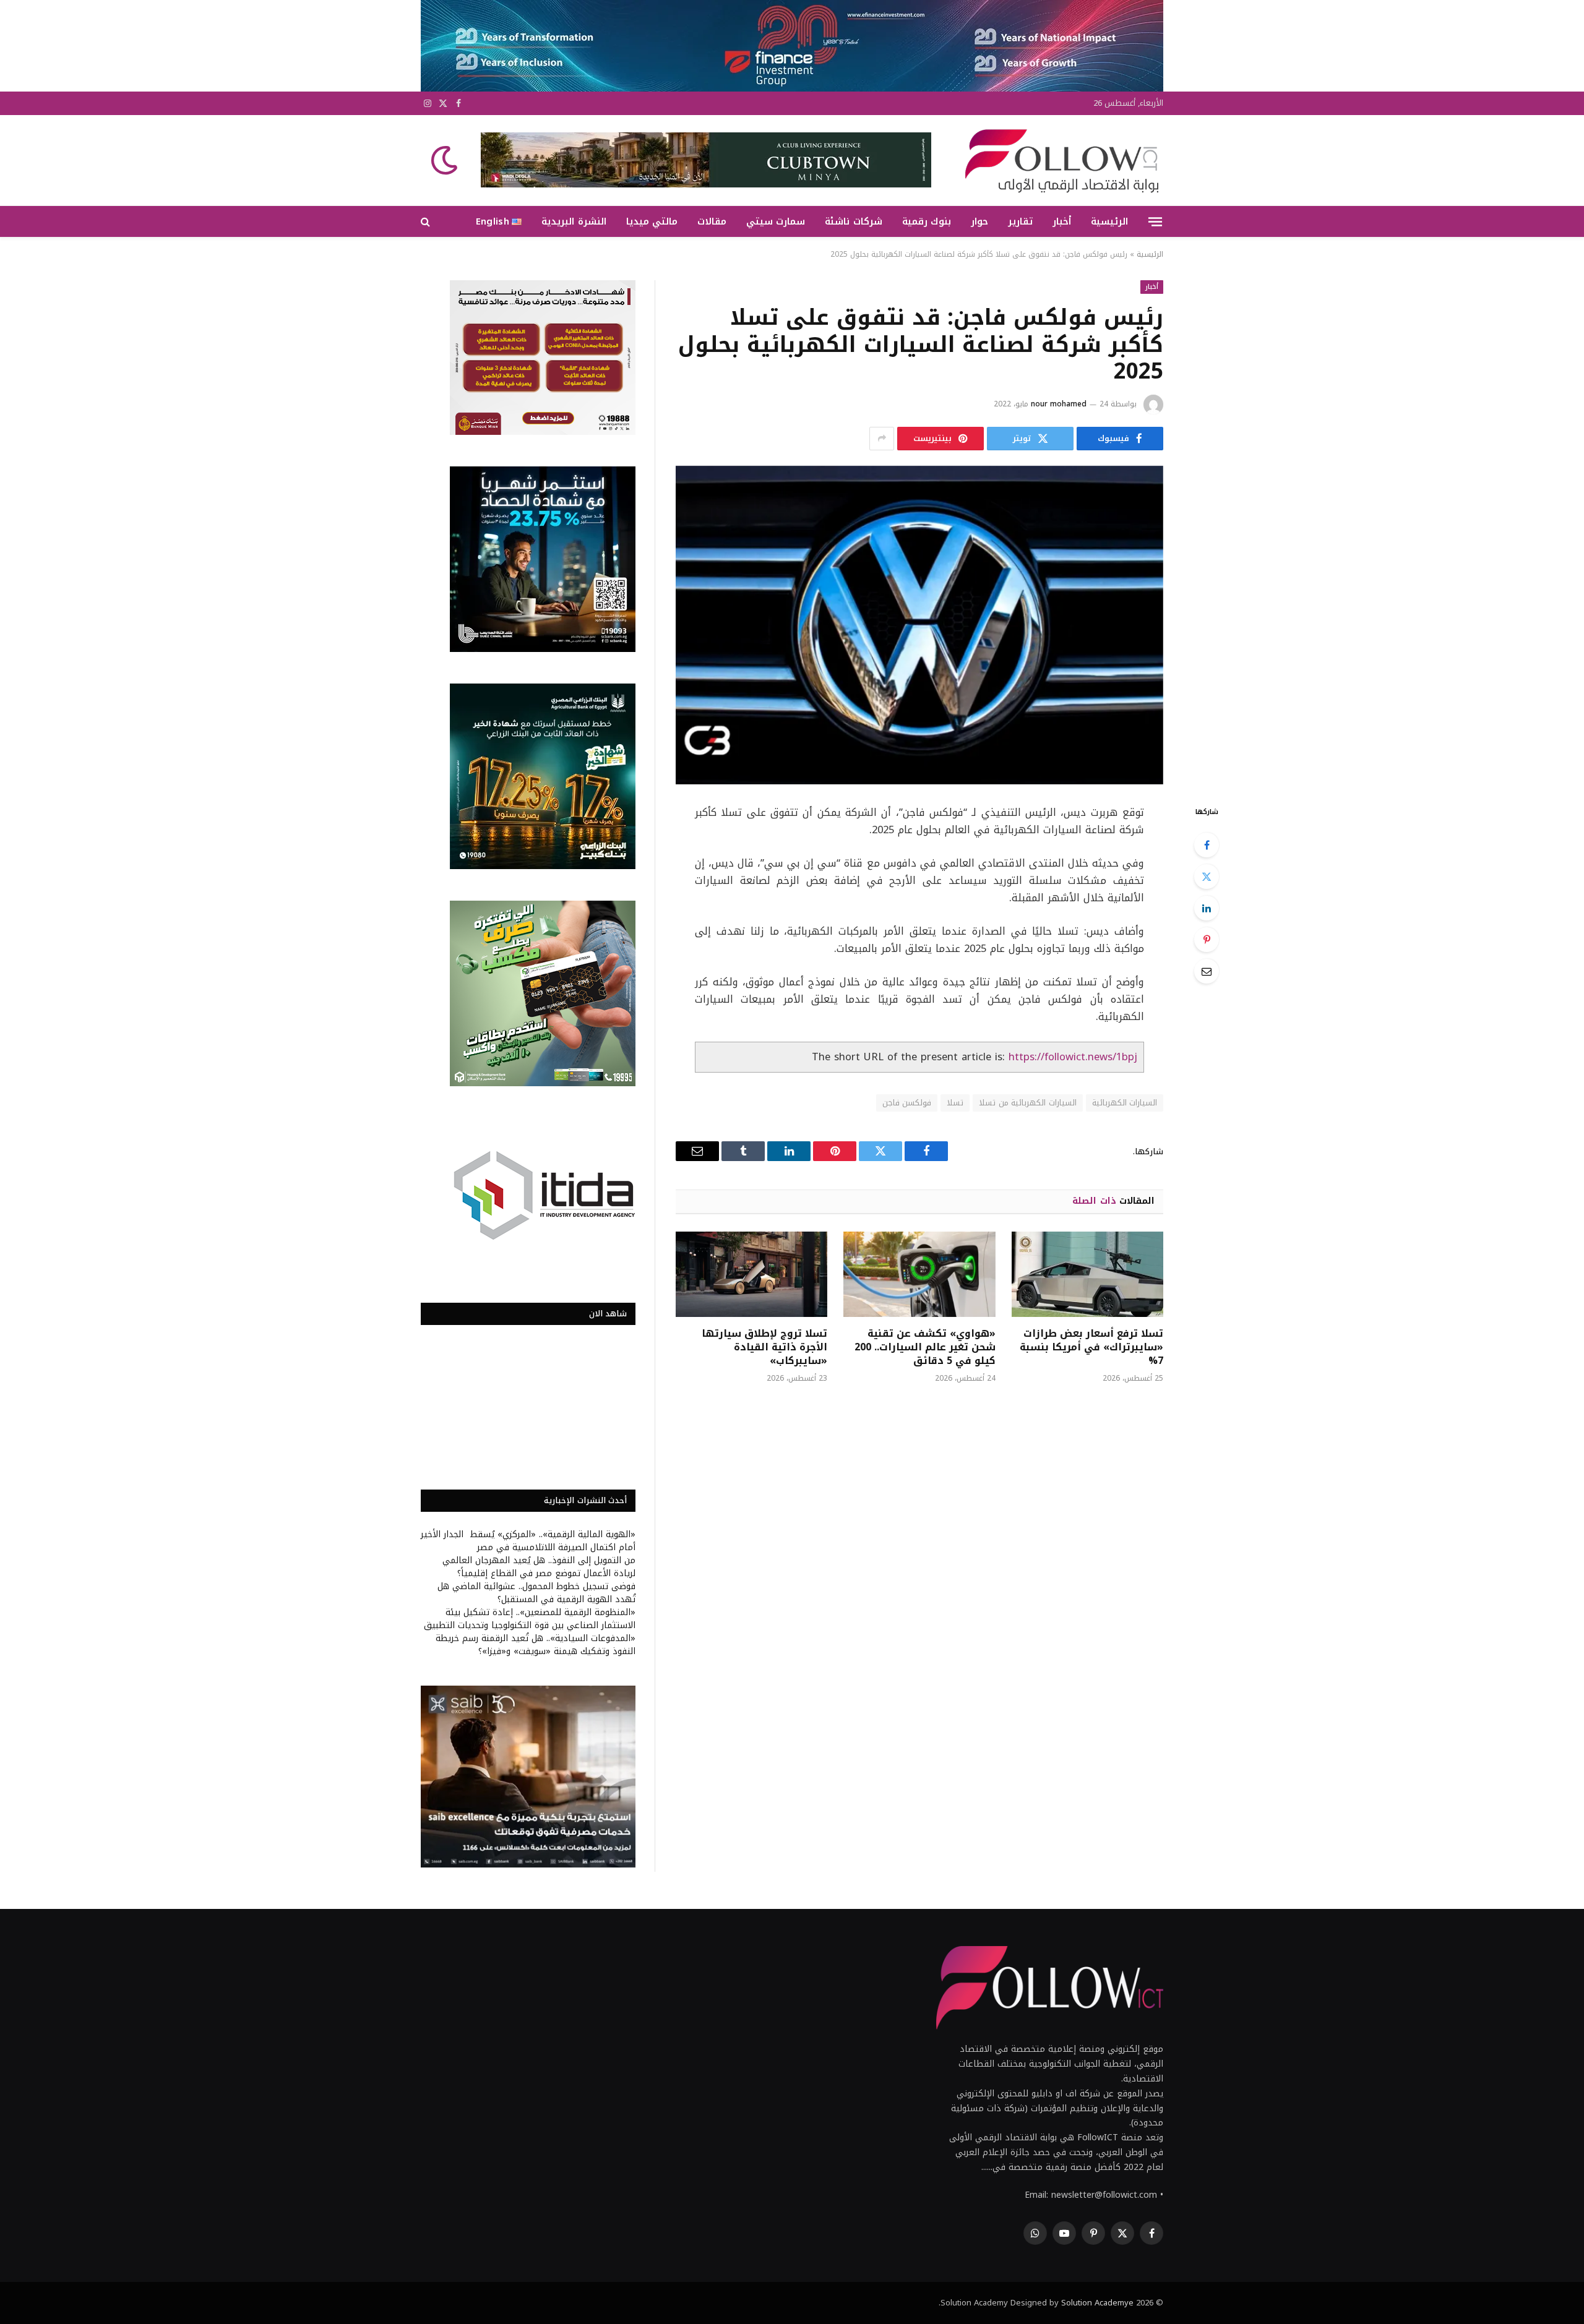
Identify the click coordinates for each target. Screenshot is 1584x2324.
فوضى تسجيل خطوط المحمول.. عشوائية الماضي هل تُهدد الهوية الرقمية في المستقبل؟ (536, 1593)
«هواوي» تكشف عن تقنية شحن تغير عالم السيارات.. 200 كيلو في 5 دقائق (925, 1347)
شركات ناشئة (853, 221)
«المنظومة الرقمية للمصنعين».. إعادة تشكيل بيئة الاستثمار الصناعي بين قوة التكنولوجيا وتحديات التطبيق (530, 1619)
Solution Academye (1097, 2303)
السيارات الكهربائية (1125, 1103)
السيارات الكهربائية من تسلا (1027, 1103)
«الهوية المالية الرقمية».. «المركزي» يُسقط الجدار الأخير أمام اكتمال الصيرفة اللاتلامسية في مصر (528, 1541)
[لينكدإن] (1207, 908)
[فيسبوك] (1207, 845)
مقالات (712, 221)
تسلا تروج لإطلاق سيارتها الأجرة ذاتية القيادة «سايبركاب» (764, 1347)
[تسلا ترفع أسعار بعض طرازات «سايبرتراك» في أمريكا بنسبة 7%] (1087, 1274)
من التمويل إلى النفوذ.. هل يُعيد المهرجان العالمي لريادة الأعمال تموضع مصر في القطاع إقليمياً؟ (539, 1567)
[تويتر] (1207, 877)
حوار (979, 221)
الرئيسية (1109, 221)
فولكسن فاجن (907, 1103)
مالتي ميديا (652, 221)
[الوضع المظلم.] (445, 160)
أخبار (1062, 221)
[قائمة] (1155, 221)
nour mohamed (1059, 404)
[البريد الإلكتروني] (1207, 971)
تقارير (1020, 221)
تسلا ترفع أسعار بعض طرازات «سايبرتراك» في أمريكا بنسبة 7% (1091, 1347)
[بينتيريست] (1207, 940)
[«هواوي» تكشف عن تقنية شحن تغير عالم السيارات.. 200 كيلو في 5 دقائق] (919, 1274)
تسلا (955, 1103)
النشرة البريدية (574, 221)
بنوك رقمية (927, 221)
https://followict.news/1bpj (1073, 1057)
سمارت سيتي (776, 221)
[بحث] (427, 222)
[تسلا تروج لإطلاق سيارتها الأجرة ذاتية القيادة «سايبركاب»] (751, 1274)
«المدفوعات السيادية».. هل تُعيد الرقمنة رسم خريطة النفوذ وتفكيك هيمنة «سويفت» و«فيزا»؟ (536, 1645)
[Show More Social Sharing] (882, 439)
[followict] (1058, 160)
